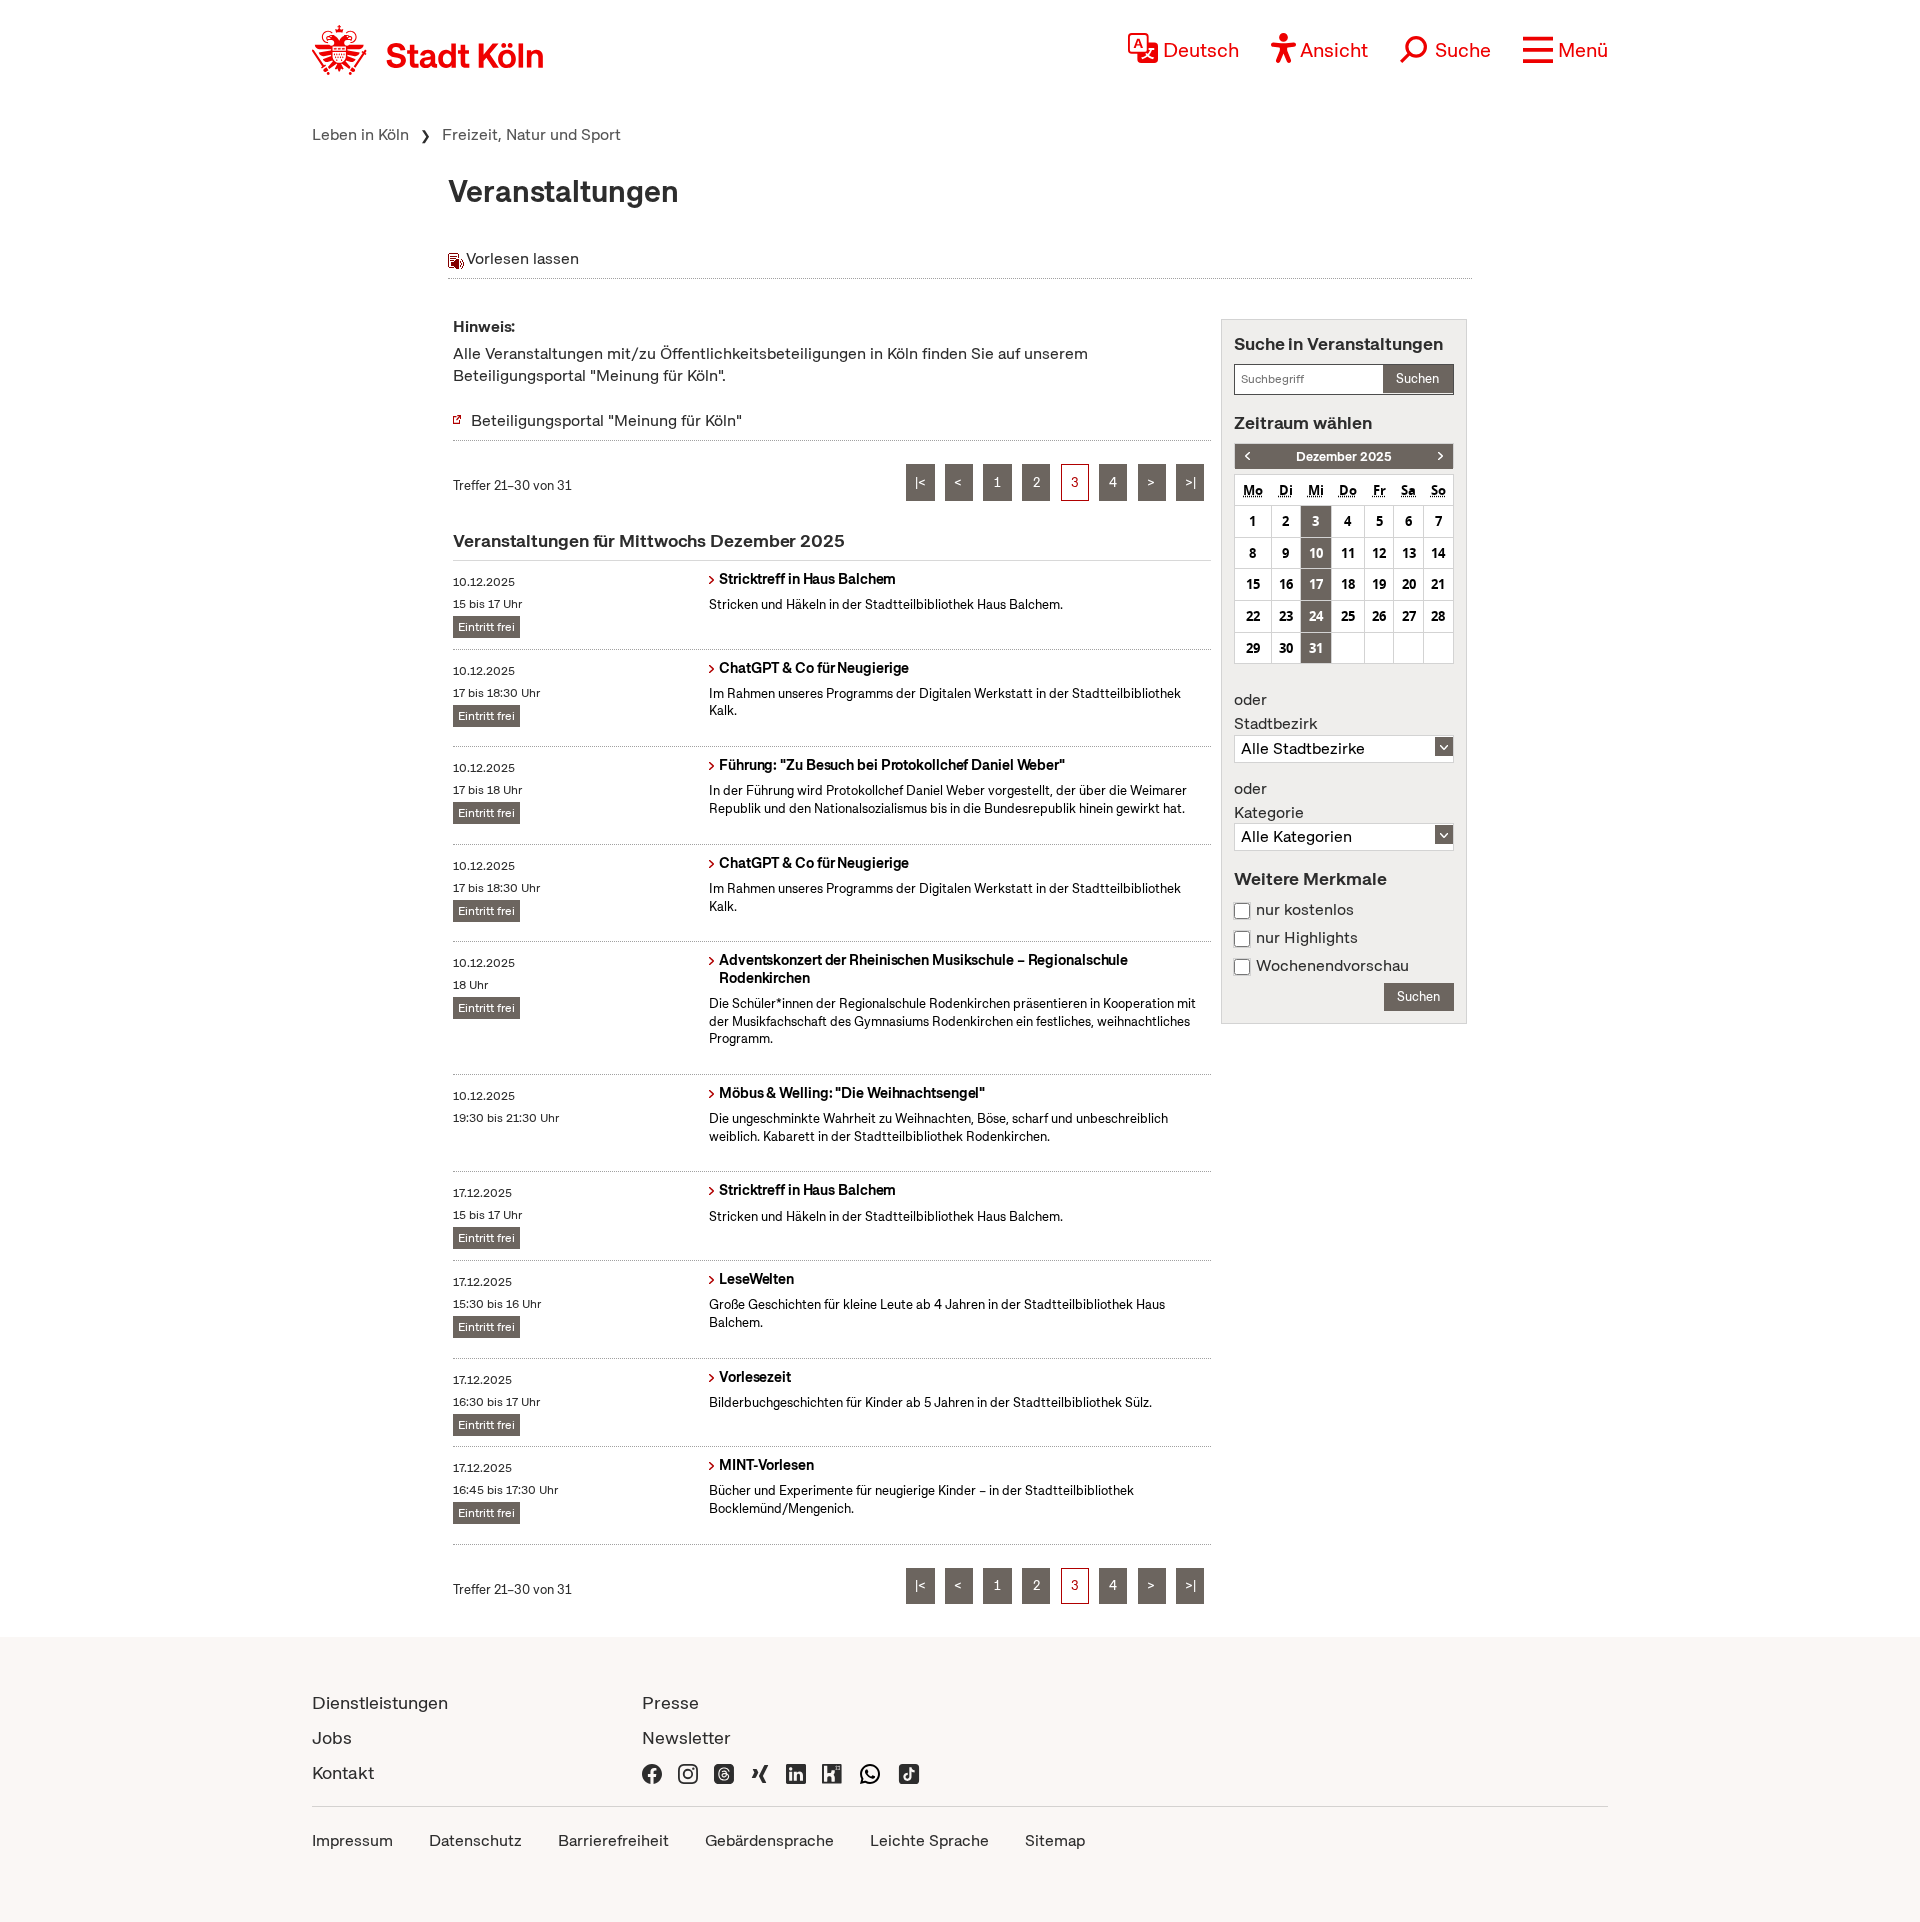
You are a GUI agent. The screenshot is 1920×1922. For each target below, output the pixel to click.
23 (1286, 616)
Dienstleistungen (380, 1702)
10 (1316, 553)
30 (1286, 648)
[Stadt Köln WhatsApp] (870, 1772)
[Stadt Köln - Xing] (760, 1772)
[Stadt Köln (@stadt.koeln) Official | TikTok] (909, 1772)
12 (1379, 553)
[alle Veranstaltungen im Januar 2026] (1440, 456)
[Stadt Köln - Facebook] (652, 1772)
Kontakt (343, 1772)
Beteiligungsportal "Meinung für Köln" (606, 420)
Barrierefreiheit (613, 1840)
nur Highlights (1307, 938)
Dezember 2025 (1344, 456)
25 (1348, 616)
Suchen (1417, 378)
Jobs (332, 1737)
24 (1316, 616)
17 (1316, 584)
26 (1379, 616)
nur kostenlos (1305, 910)
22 (1253, 616)
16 (1286, 584)
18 (1348, 584)
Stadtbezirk (1275, 712)
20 (1409, 584)
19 (1379, 584)
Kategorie (1269, 801)
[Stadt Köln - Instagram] (688, 1772)
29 (1253, 648)
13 (1409, 553)
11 (1348, 553)
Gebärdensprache (769, 1840)
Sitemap (1055, 1840)
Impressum (352, 1840)
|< (920, 482)
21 (1438, 584)
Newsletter (686, 1737)
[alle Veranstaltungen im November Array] (1247, 456)
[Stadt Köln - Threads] (724, 1772)
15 (1253, 584)
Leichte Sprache (929, 1840)
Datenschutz (475, 1840)
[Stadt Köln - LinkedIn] (796, 1772)
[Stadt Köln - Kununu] (832, 1772)
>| (1190, 482)
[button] (1565, 50)
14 (1438, 553)
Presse (670, 1702)
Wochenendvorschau (1332, 966)
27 (1409, 616)
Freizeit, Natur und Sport (531, 134)
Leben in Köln (360, 134)
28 (1438, 616)
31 (1316, 648)
